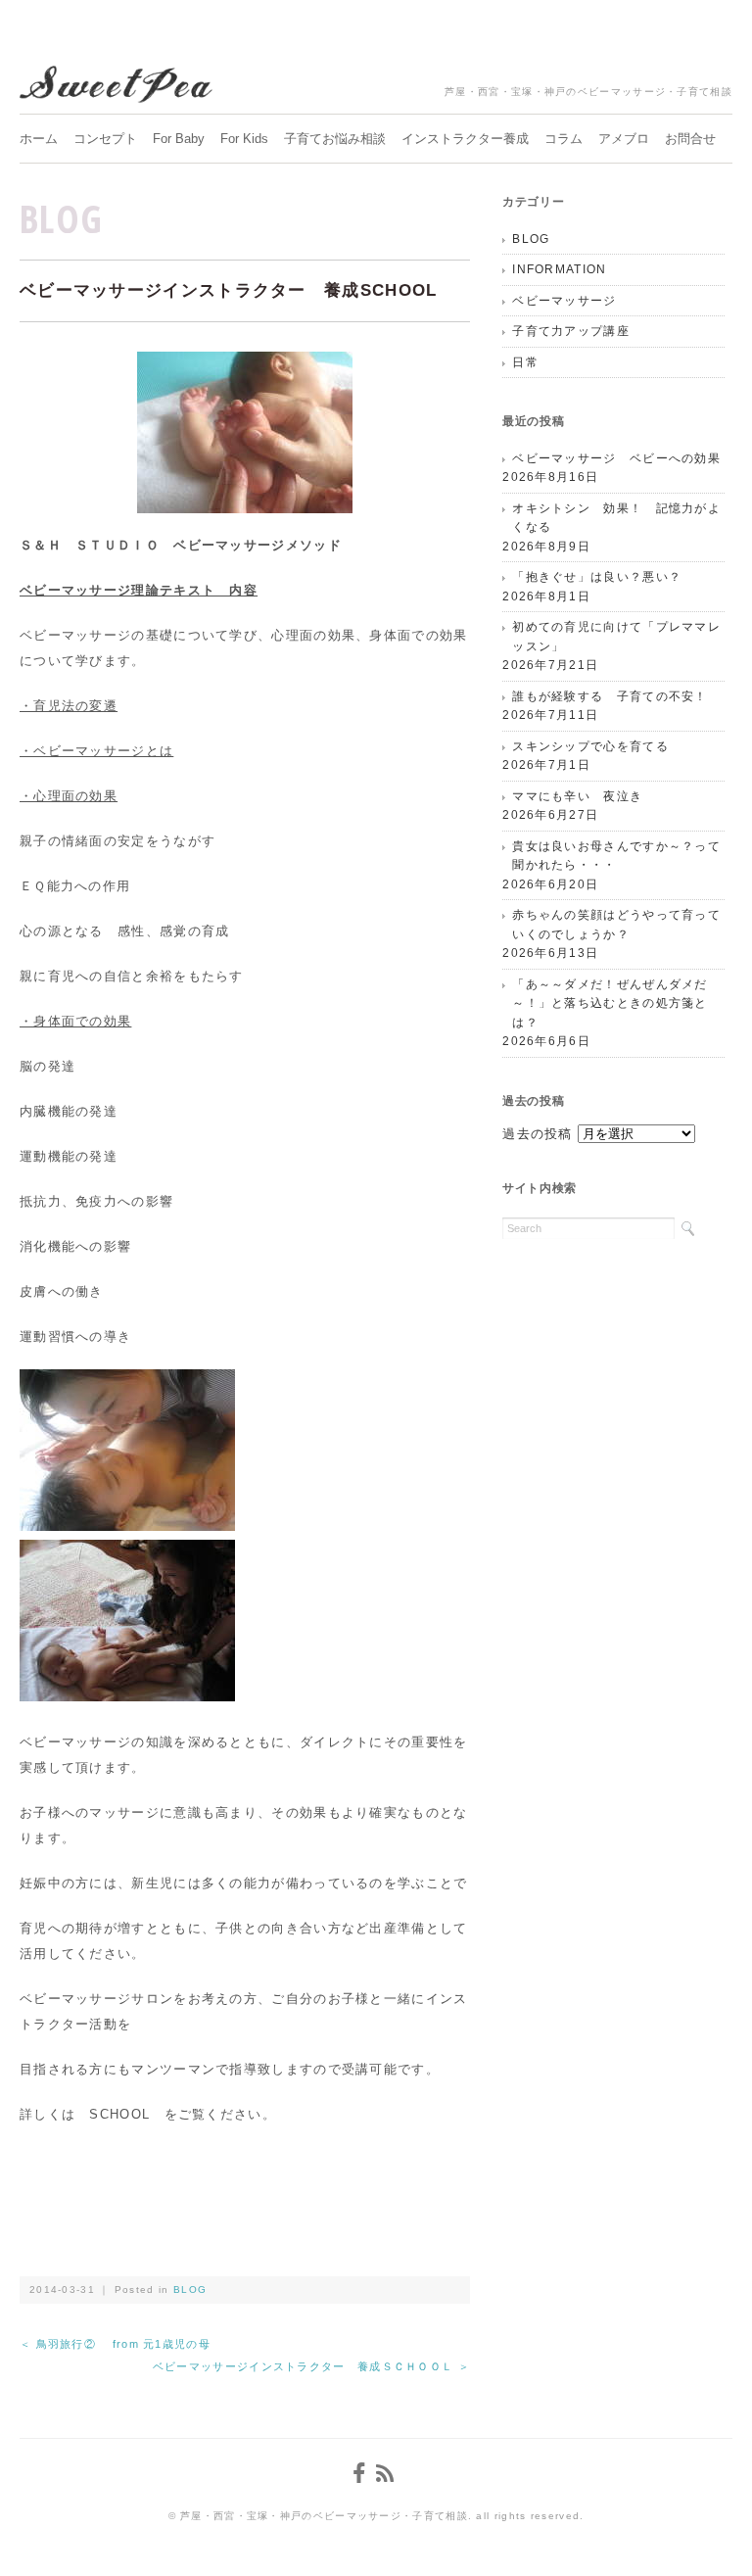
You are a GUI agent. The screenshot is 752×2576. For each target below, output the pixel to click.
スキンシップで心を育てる (590, 746)
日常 (525, 362)
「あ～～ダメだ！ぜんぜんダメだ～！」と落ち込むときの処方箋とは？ (610, 1003)
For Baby (179, 139)
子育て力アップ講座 (571, 331)
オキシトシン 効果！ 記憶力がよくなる (616, 518)
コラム (564, 139)
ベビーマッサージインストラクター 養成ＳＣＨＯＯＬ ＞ (311, 2366)
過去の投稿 (538, 1134)
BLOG (61, 218)
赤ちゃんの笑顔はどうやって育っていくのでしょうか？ (616, 925)
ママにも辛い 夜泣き (577, 796)
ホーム (39, 139)
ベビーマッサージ (564, 301)
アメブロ (624, 139)
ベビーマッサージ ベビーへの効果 (616, 458)
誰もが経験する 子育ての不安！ (610, 696)
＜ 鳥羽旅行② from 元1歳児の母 (115, 2344)
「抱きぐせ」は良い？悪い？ (597, 577)
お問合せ (690, 139)
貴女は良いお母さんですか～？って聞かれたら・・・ (616, 856)
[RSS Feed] (388, 2474)
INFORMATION (559, 269)
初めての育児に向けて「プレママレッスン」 (616, 637)
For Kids (244, 139)
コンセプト (105, 139)
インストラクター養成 (465, 139)
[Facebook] (362, 2474)
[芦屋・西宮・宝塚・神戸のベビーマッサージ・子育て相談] (117, 80)
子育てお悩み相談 (335, 139)
